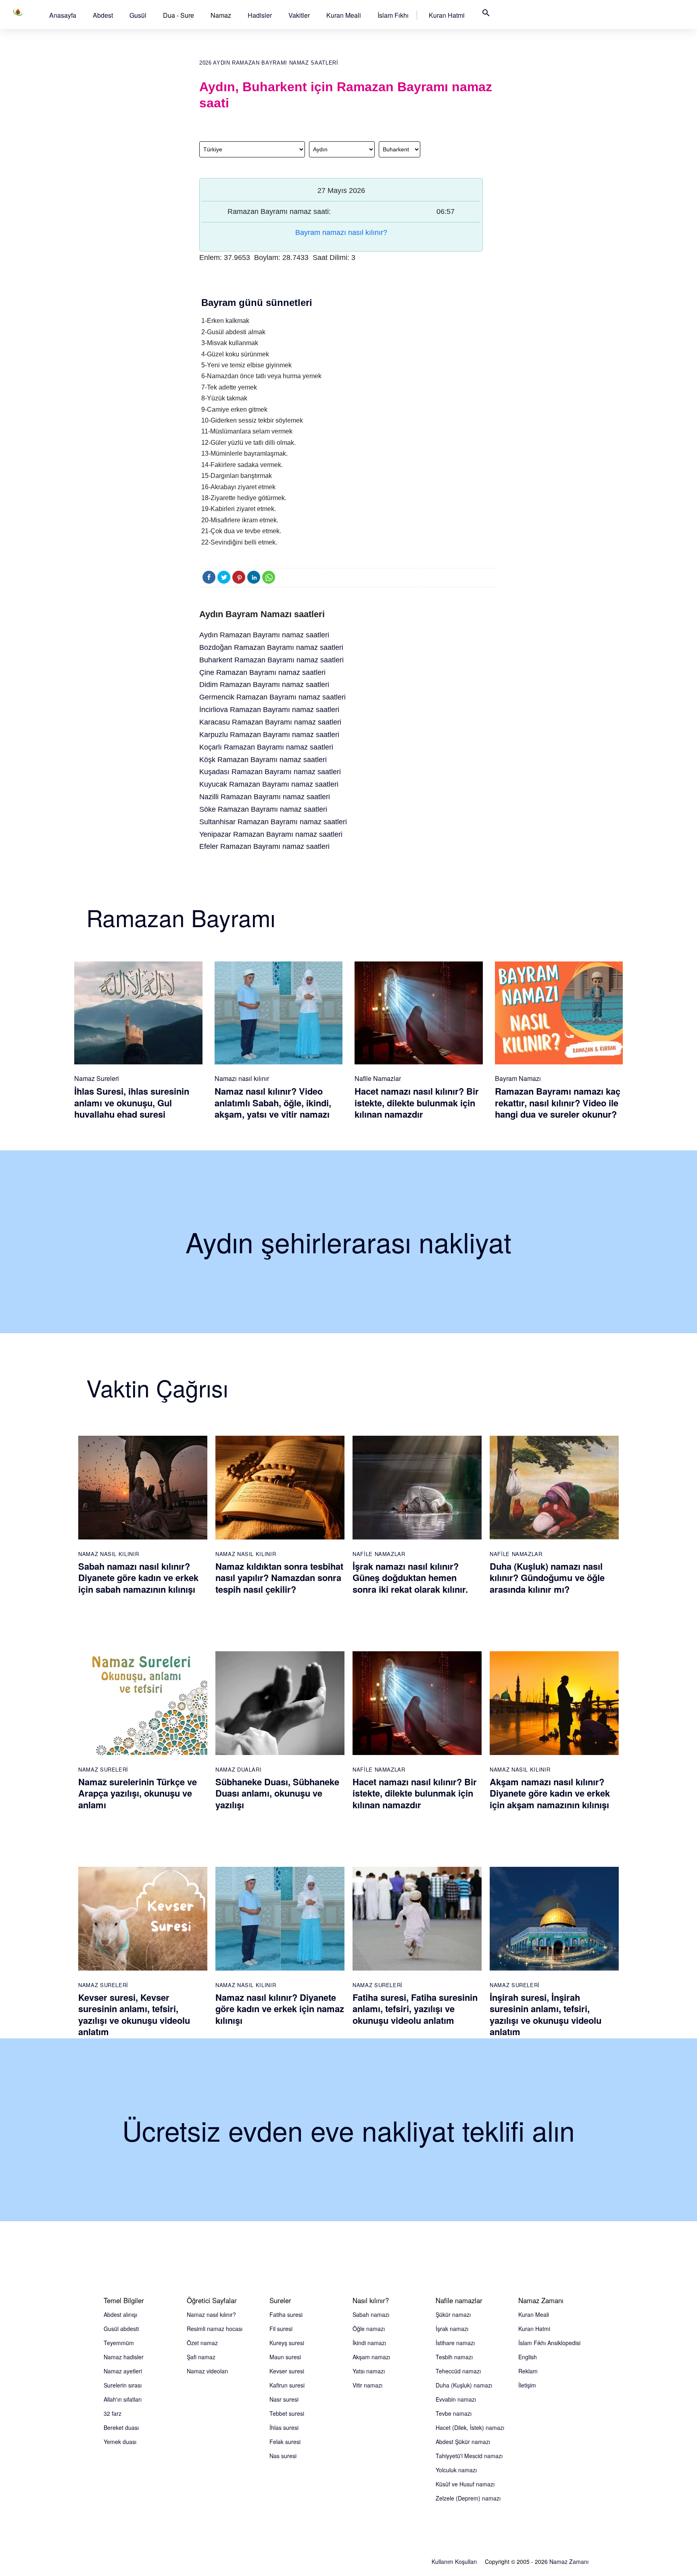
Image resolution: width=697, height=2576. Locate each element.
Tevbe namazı (454, 2413)
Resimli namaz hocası (215, 2329)
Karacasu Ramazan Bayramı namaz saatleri (270, 722)
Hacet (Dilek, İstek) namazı (470, 2427)
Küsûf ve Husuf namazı (465, 2484)
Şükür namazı (453, 2314)
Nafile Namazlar (378, 1078)
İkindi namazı (369, 2343)
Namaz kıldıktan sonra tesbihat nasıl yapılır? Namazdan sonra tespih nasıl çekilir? (279, 1578)
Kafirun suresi (287, 2385)
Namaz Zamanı (569, 2561)
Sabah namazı (371, 2314)
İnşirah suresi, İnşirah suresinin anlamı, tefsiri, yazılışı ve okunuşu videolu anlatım (546, 2015)
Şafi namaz (201, 2357)
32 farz (113, 2413)
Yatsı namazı (369, 2371)
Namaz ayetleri (123, 2371)
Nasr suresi (284, 2399)
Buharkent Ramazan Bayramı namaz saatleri (271, 660)
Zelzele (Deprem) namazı (468, 2498)
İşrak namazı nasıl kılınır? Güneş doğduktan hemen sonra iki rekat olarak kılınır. (410, 1578)
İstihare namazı (455, 2343)
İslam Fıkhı (393, 15)
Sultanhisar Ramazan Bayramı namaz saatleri (273, 822)
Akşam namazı (371, 2357)
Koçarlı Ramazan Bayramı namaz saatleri (266, 747)
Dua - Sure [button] (178, 15)
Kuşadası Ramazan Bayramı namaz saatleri (270, 772)
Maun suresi (285, 2357)
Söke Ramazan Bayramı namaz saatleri (263, 809)
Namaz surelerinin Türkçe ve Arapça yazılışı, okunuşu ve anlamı (138, 1793)
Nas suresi (283, 2456)
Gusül (138, 15)
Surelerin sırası (123, 2385)
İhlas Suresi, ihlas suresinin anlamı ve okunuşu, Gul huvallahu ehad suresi (132, 1103)
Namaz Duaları (238, 1769)
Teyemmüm (119, 2343)
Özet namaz (202, 2343)
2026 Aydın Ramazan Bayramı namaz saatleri (269, 63)
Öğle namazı (369, 2329)
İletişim (527, 2385)
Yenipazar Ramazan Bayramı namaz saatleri (271, 834)
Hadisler (260, 15)
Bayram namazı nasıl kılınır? (341, 232)
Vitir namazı (367, 2385)
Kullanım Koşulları (454, 2561)
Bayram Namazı (518, 1078)
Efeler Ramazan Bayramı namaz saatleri (264, 846)
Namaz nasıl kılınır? (211, 2314)
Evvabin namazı (456, 2399)
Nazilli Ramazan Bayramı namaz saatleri (265, 797)
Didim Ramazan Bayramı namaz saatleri (264, 685)
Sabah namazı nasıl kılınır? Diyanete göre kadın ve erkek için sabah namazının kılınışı (138, 1578)
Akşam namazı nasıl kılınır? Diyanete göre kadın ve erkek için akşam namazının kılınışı (550, 1793)
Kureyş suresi (287, 2343)
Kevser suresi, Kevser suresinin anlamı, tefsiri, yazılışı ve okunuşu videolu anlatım (134, 2015)
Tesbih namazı (454, 2357)
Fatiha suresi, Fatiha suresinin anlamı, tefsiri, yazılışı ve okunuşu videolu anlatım (415, 2009)
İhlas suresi (284, 2427)
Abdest (103, 15)
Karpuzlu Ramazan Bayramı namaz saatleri (269, 735)
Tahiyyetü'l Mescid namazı (469, 2456)
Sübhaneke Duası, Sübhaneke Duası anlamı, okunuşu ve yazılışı (277, 1793)
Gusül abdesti (121, 2329)
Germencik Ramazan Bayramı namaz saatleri (272, 697)
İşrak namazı (452, 2329)
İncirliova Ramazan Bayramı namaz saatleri (269, 710)
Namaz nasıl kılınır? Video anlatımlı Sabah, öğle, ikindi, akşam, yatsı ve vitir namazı (273, 1103)
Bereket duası (121, 2427)
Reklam (528, 2371)
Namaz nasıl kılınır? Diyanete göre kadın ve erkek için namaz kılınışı (280, 2009)
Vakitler (299, 15)
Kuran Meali (344, 15)
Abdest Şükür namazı (463, 2442)
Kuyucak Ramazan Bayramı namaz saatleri (269, 784)
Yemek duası (120, 2442)
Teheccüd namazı (458, 2371)
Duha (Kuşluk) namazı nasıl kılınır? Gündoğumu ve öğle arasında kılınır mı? (547, 1578)
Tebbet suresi (287, 2413)
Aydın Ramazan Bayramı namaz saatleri (264, 635)
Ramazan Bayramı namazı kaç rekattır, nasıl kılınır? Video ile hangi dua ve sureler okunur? (558, 1103)
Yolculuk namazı (456, 2470)
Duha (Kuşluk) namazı (464, 2385)
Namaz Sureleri (97, 1078)
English (528, 2357)
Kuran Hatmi (447, 15)
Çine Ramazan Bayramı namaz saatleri (262, 672)
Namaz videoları (207, 2371)
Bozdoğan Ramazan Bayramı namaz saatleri (271, 647)
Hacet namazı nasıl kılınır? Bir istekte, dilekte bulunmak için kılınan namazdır (417, 1103)
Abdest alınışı (120, 2314)
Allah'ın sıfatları (123, 2399)
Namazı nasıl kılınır (242, 1078)
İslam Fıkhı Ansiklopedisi (549, 2343)
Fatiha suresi (286, 2314)
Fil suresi (281, 2329)
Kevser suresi (287, 2371)
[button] (63, 15)
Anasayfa (63, 15)
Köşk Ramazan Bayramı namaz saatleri (263, 760)
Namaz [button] (221, 15)
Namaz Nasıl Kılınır (109, 1554)
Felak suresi (285, 2442)
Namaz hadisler (124, 2357)
